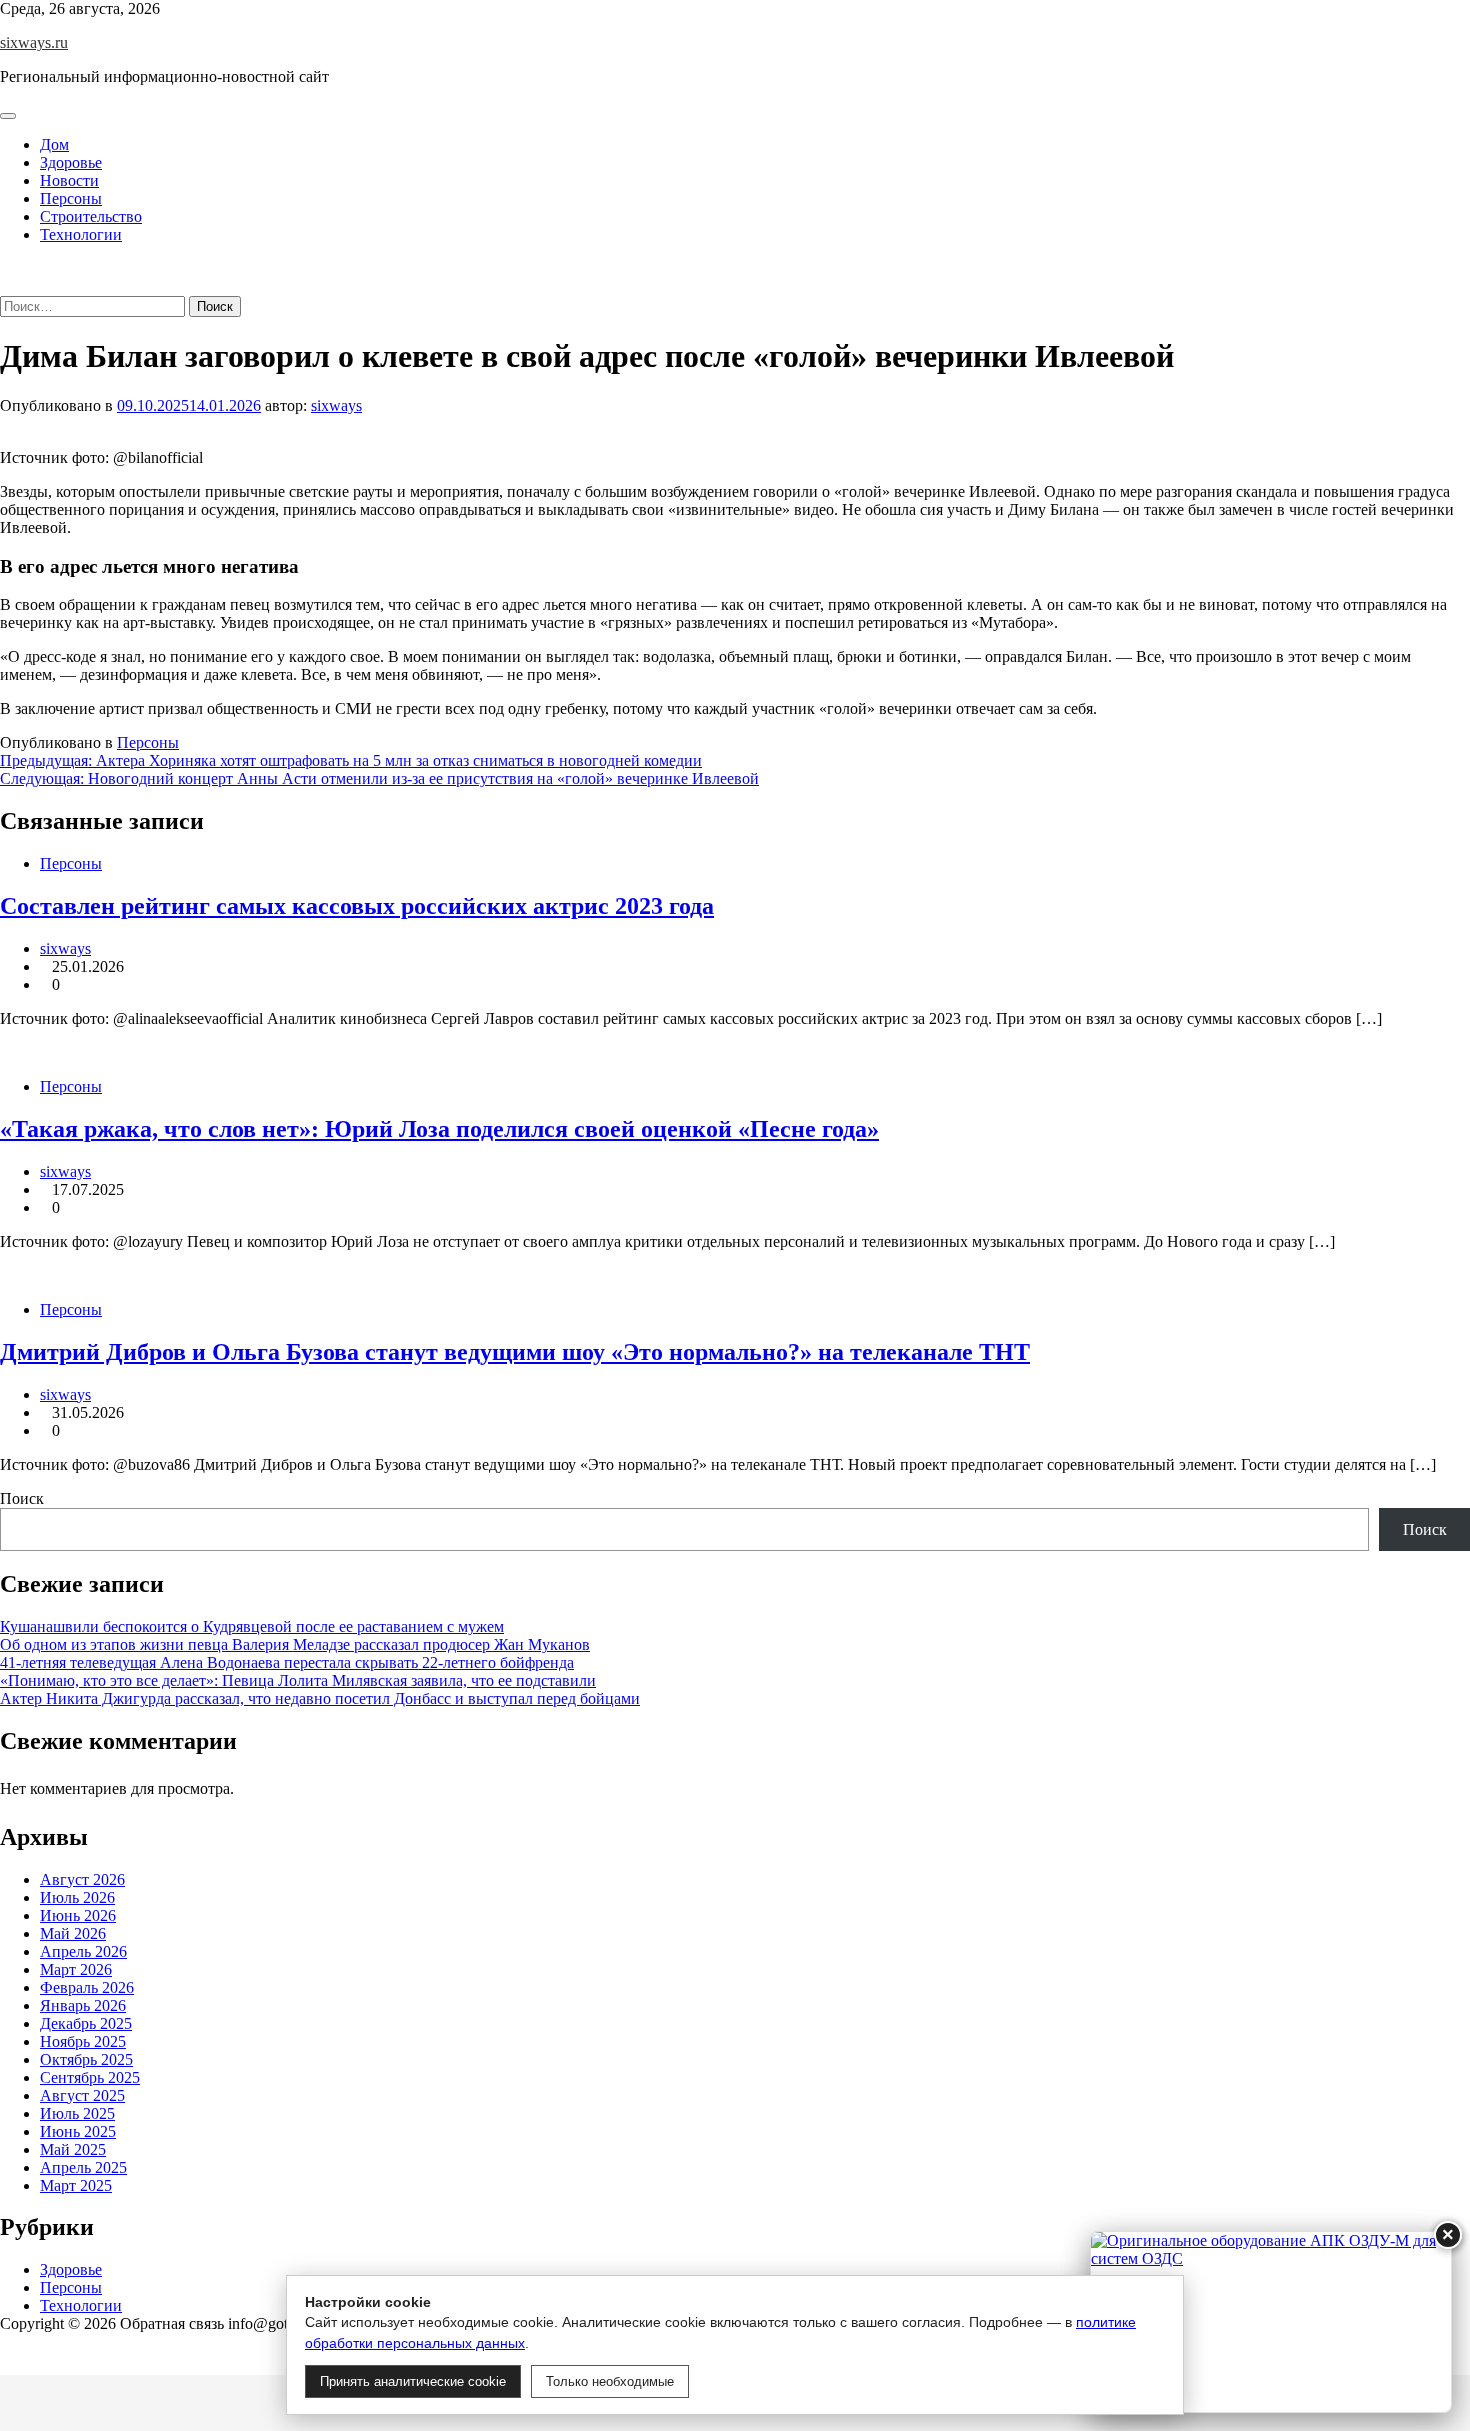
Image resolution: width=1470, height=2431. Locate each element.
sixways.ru (34, 42)
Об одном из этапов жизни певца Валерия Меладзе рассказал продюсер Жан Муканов (295, 1644)
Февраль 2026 (87, 1986)
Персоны (71, 198)
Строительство (91, 216)
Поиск (22, 1498)
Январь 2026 (83, 2004)
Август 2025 (82, 2094)
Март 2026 (76, 1968)
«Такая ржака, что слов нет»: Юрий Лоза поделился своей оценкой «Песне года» (439, 1129)
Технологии (81, 234)
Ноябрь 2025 (83, 2040)
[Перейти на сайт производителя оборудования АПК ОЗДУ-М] (1271, 2322)
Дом (54, 144)
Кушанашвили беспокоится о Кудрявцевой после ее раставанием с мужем (252, 1626)
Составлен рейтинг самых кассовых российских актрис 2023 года (357, 906)
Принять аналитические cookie (413, 2381)
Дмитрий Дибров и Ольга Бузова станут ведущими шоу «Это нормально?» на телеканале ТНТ (515, 1352)
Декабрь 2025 (86, 2022)
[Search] (6, 286)
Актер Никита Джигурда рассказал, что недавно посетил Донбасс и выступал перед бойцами (320, 1698)
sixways (336, 405)
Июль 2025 (77, 2112)
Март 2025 (76, 2184)
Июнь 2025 (78, 2130)
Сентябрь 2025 (90, 2076)
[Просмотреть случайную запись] (6, 268)
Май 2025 (73, 2148)
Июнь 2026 (78, 1914)
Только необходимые (610, 2381)
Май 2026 (73, 1932)
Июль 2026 (77, 1896)
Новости (69, 180)
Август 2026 (82, 1878)
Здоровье (71, 162)
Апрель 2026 (83, 1950)
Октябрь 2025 (86, 2058)
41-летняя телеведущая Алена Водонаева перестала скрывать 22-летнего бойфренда (287, 1662)
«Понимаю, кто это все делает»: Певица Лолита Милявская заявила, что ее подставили (298, 1680)
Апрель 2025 (83, 2166)
